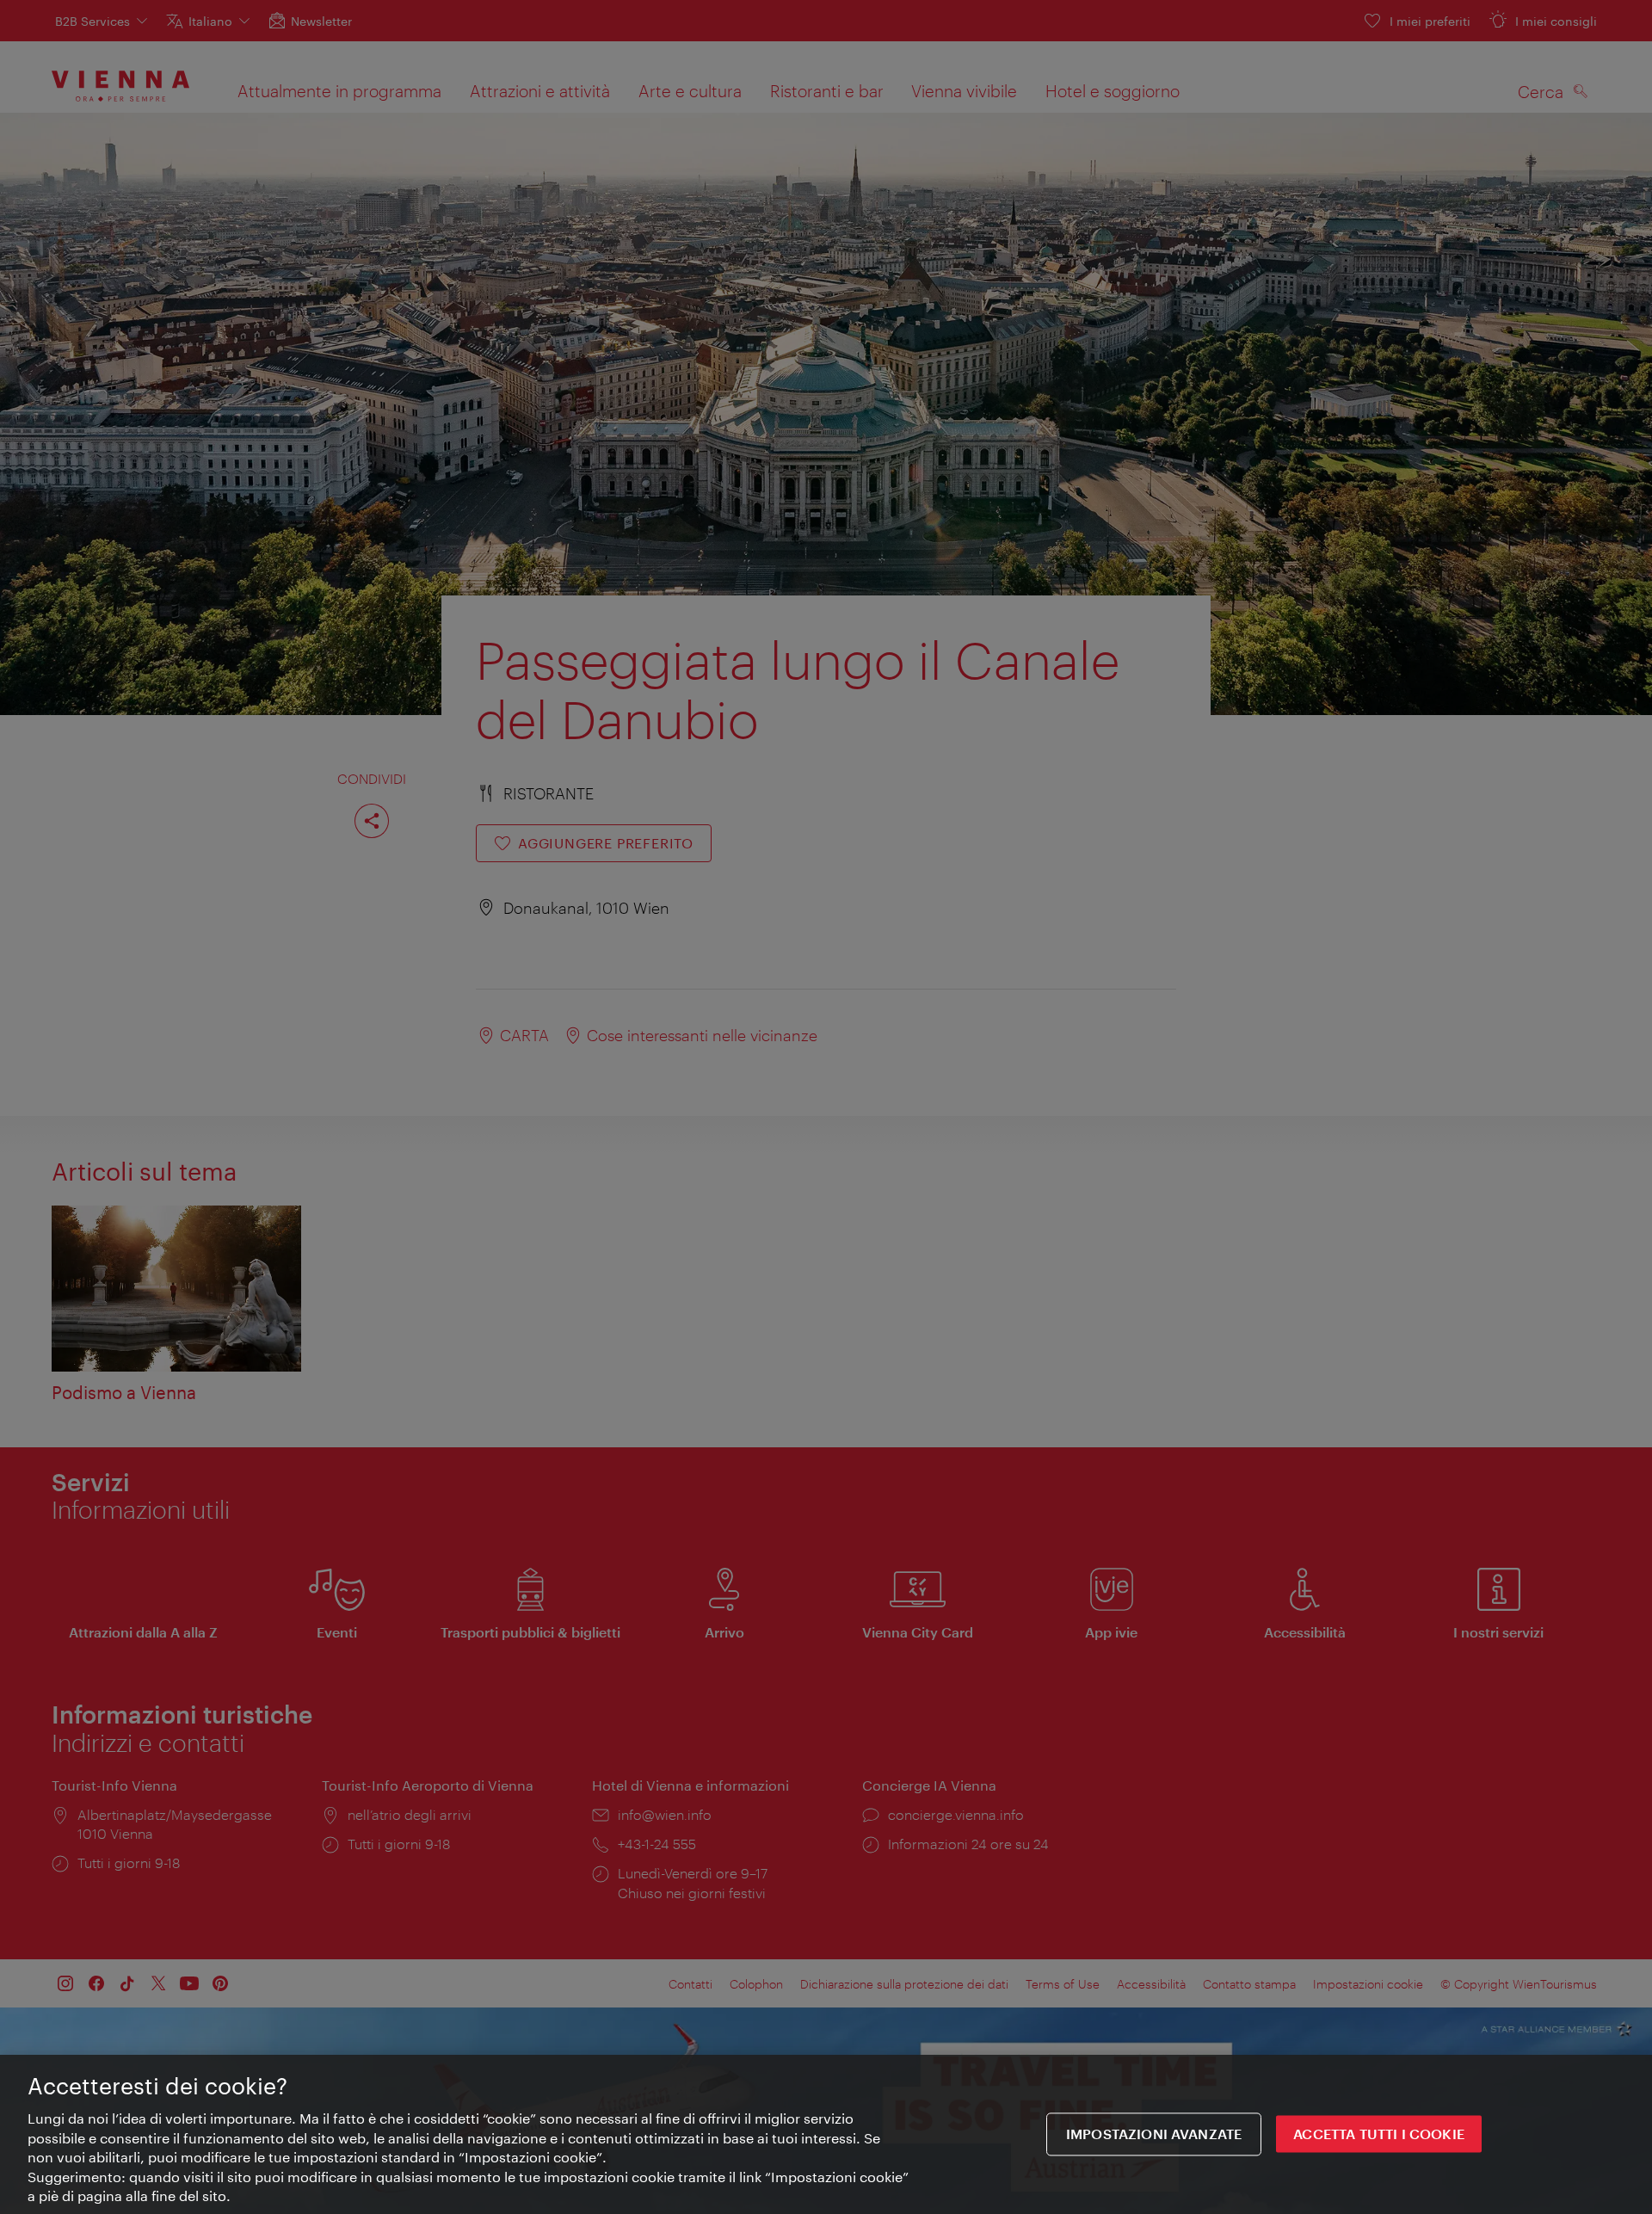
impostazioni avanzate (1154, 2134)
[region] (826, 2134)
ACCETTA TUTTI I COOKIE (1379, 2134)
